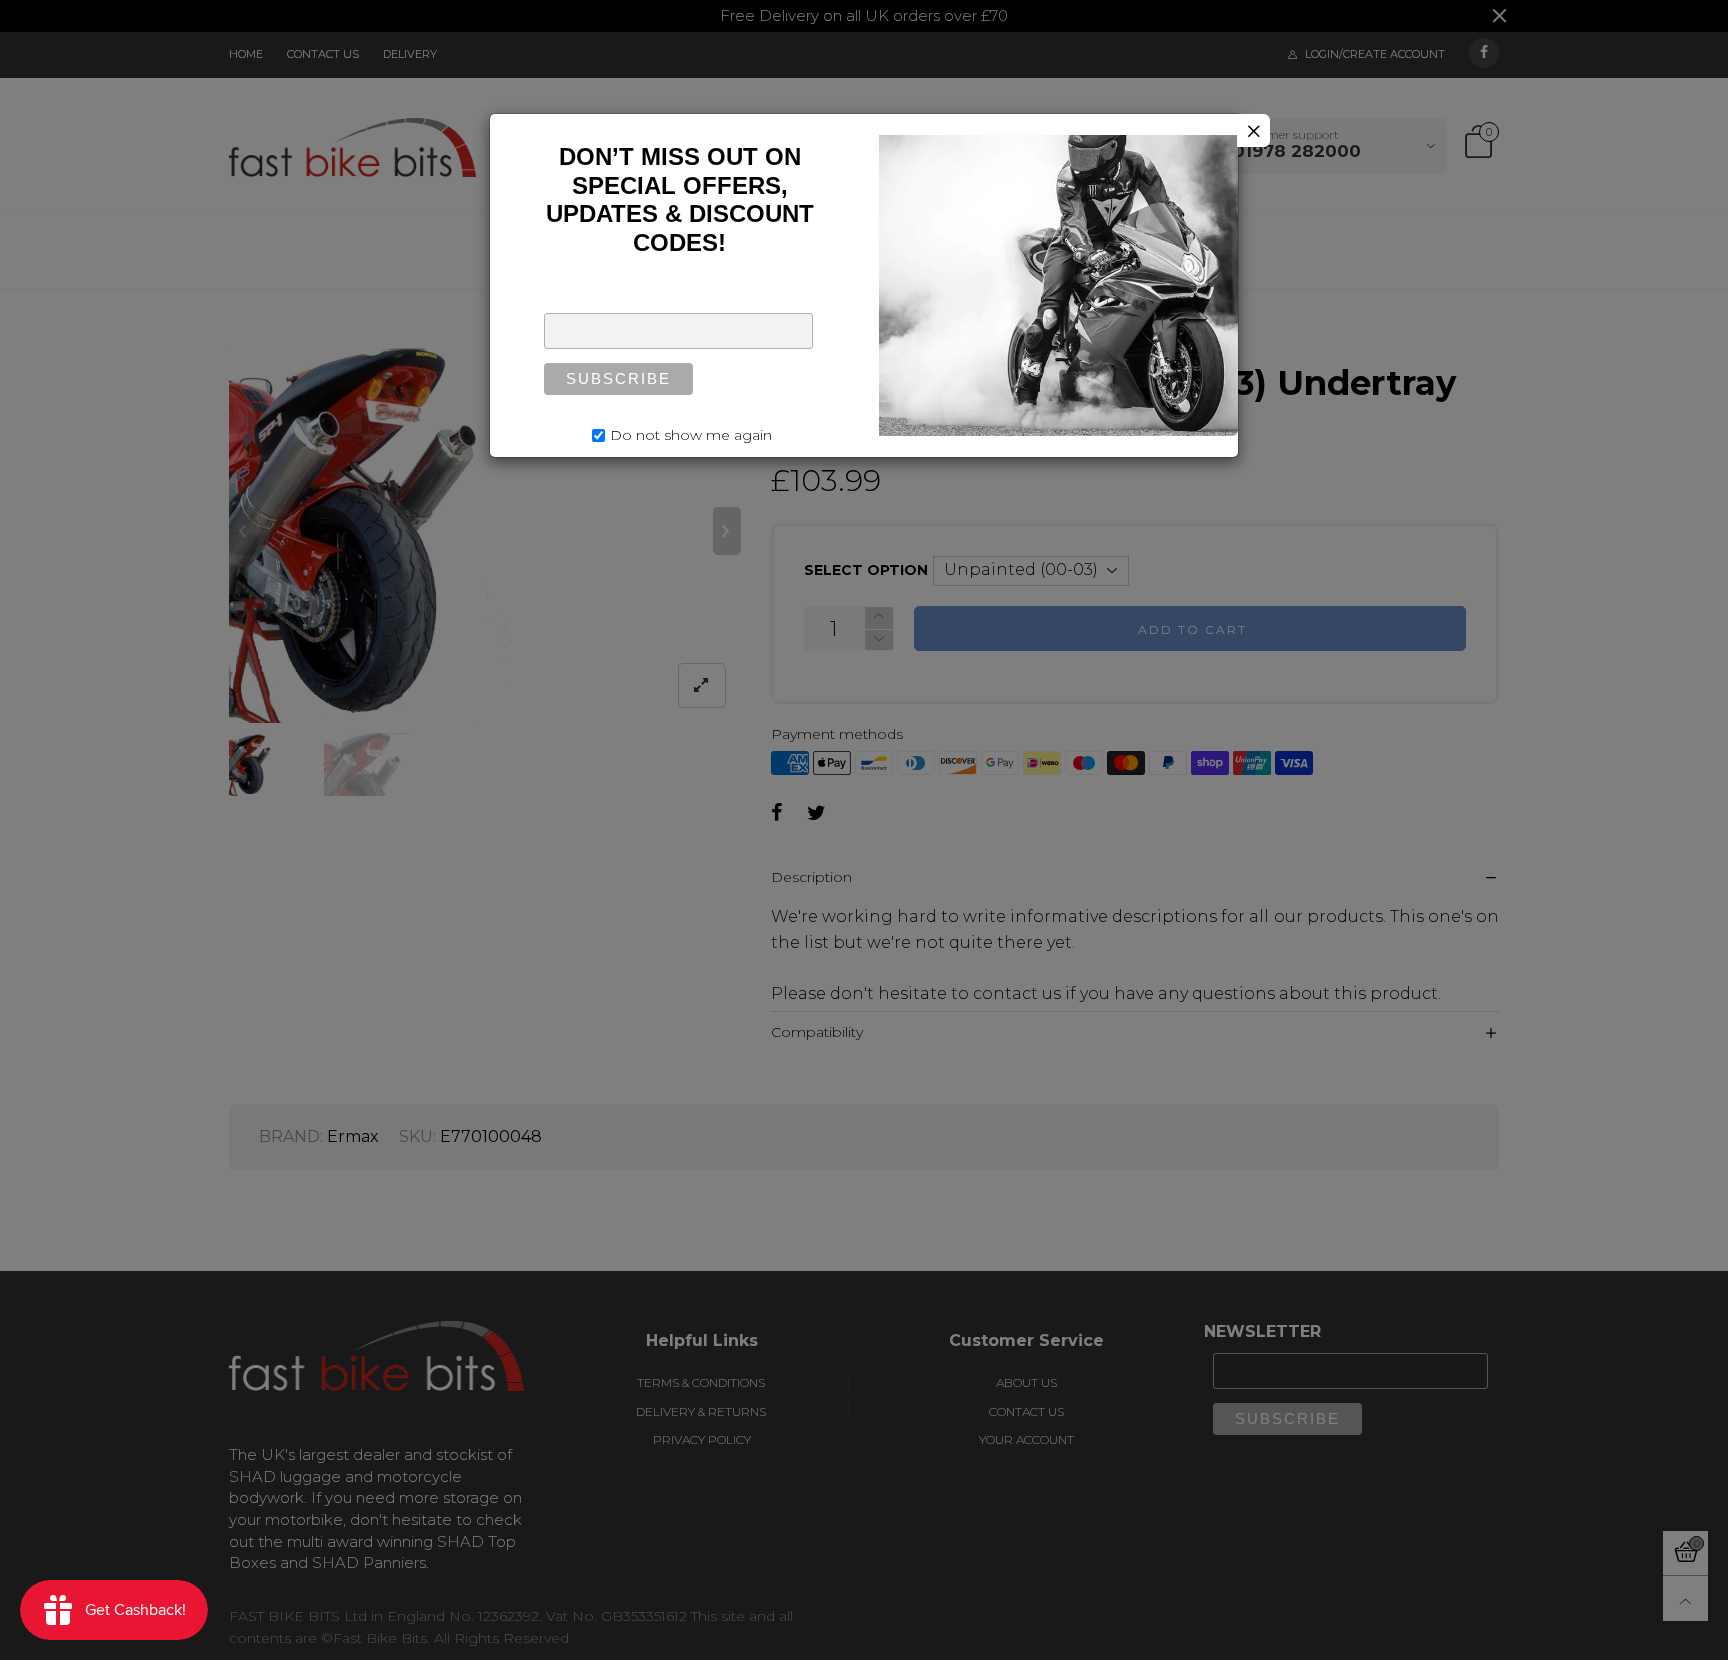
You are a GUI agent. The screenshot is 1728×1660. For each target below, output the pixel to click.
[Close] (1253, 130)
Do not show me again (691, 435)
